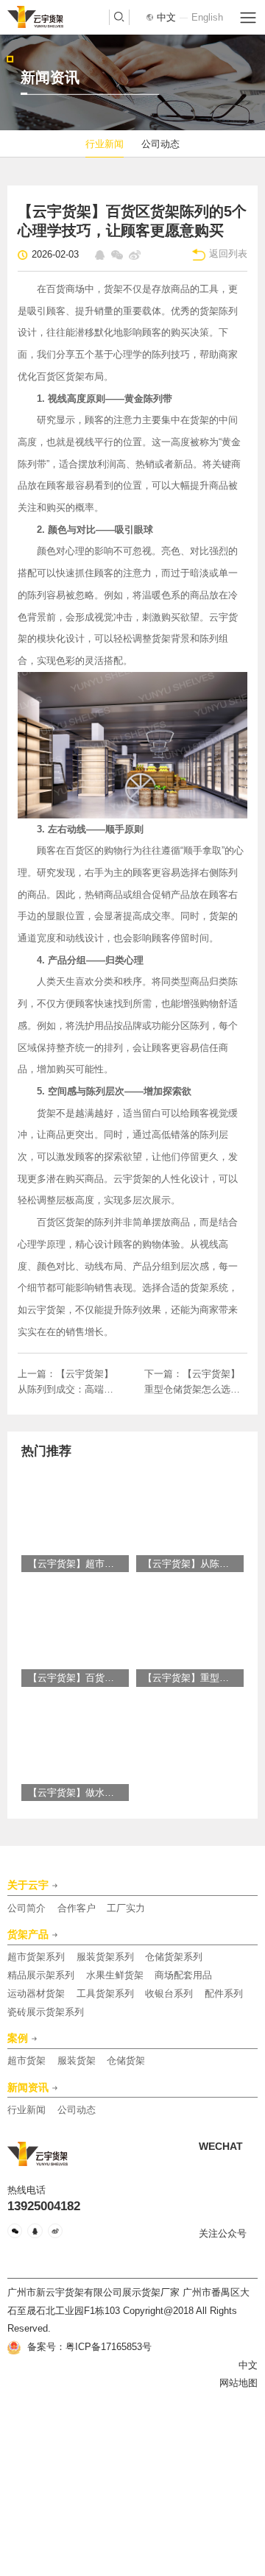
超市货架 (26, 2060)
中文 (166, 17)
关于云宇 (28, 1886)
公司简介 (26, 1908)
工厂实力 (126, 1908)
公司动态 (160, 144)
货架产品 (28, 1935)
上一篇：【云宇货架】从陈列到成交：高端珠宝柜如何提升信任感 (66, 1383)
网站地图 (239, 2383)
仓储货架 (126, 2060)
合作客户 (77, 1908)
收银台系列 (169, 1993)
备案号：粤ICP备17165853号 (88, 2347)
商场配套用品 (183, 1975)
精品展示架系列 (41, 1975)
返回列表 (228, 254)
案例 (18, 2039)
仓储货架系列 (174, 1957)
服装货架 (77, 2060)
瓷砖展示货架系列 (46, 2012)
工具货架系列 (105, 1993)
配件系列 (224, 1993)
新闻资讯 (28, 2088)
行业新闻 (105, 144)
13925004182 (44, 2207)
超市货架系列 (36, 1957)
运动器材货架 (36, 1993)
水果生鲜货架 (115, 1975)
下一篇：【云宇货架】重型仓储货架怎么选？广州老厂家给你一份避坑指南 (192, 1383)
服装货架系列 (105, 1957)
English (207, 17)
